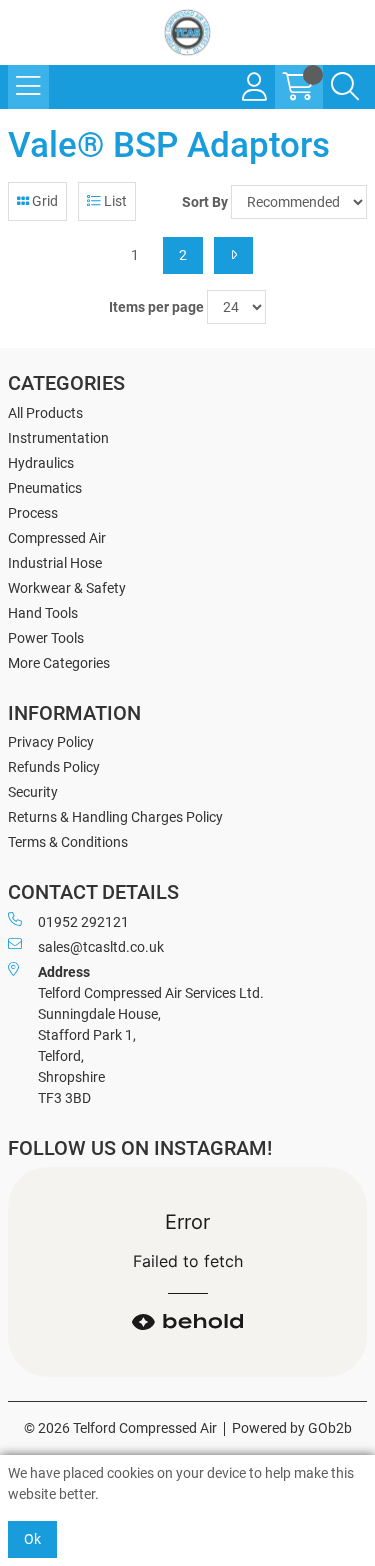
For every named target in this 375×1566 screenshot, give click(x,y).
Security (33, 792)
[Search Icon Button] (345, 87)
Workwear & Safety (67, 588)
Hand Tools (43, 613)
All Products (45, 413)
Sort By (205, 202)
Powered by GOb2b (292, 1428)
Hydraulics (41, 463)
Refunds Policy (54, 767)
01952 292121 (83, 922)
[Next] (233, 255)
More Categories (59, 663)
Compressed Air (57, 538)
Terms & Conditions (68, 842)
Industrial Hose (55, 563)
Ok (32, 1539)
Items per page (156, 307)
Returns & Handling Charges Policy (115, 817)
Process (33, 513)
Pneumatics (45, 488)
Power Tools (46, 638)
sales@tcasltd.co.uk (101, 947)
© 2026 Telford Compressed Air (120, 1428)
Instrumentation (58, 438)
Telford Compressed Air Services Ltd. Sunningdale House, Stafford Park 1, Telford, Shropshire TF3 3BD (151, 1035)
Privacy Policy (51, 742)
